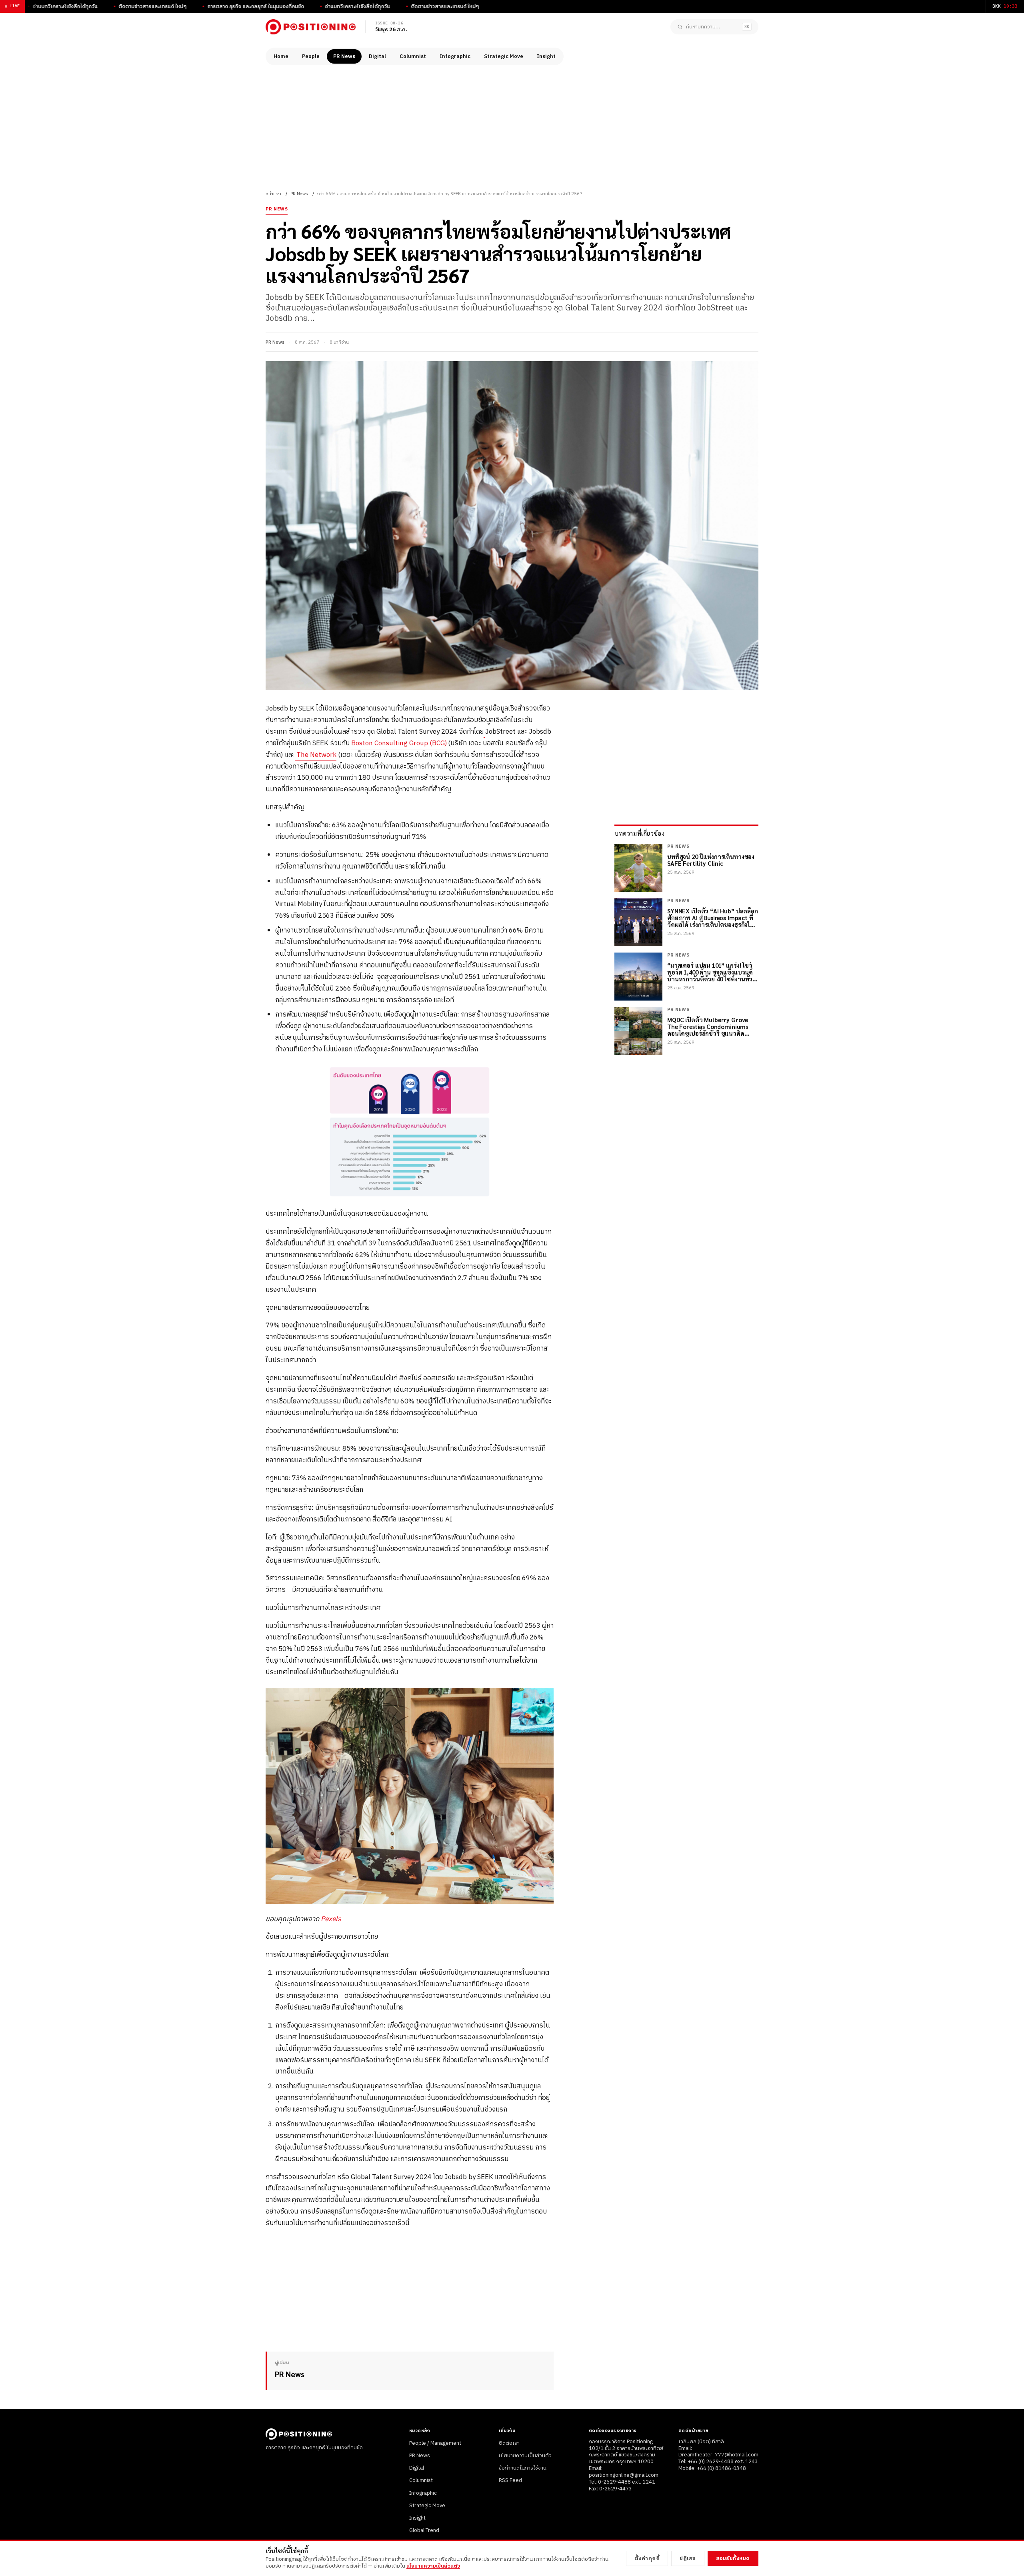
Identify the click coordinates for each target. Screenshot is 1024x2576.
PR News (344, 56)
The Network (316, 755)
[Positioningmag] (311, 27)
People (311, 56)
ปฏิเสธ (688, 2558)
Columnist (413, 56)
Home (281, 56)
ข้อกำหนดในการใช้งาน (523, 2468)
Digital (377, 56)
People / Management (435, 2443)
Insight (546, 56)
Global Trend (424, 2530)
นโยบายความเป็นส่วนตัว (525, 2456)
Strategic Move (504, 56)
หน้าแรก (273, 194)
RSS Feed (510, 2480)
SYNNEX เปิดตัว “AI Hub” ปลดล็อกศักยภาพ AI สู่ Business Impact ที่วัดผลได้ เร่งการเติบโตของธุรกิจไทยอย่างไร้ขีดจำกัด (713, 918)
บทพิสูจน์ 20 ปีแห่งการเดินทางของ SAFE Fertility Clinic (711, 860)
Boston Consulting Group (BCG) (399, 743)
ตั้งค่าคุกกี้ (647, 2558)
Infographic (455, 56)
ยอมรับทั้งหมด (733, 2558)
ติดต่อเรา (509, 2443)
